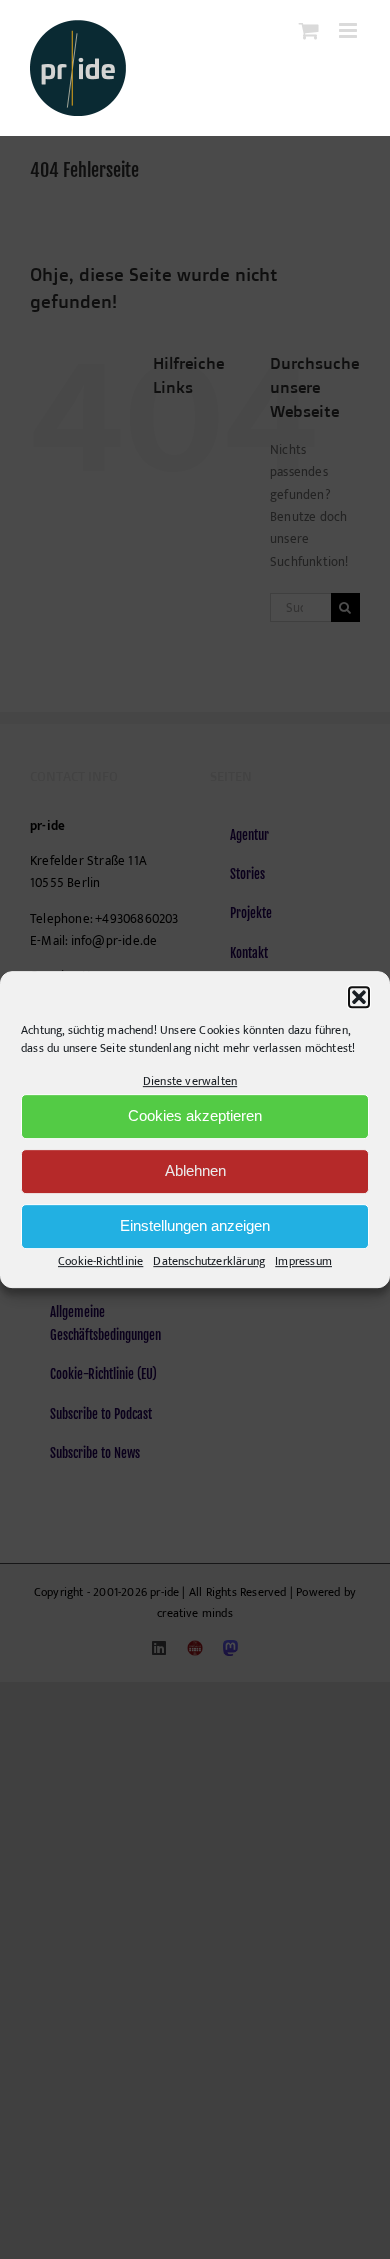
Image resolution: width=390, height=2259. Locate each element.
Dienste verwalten (190, 1081)
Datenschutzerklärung (209, 1261)
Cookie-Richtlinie (100, 1261)
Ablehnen (195, 1171)
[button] (359, 997)
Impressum (303, 1261)
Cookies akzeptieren (195, 1116)
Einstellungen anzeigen (195, 1226)
